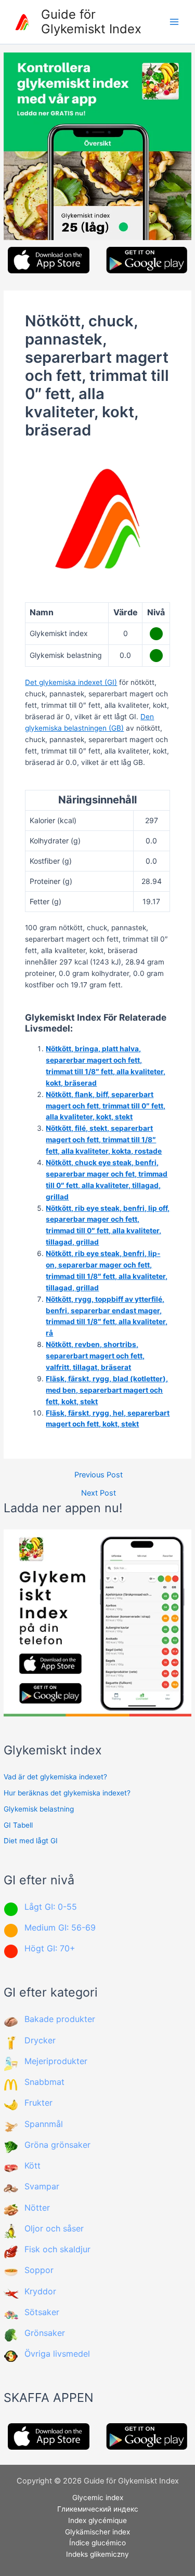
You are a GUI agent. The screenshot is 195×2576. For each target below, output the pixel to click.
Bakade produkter (60, 2019)
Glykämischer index (97, 2532)
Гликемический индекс (98, 2509)
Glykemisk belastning (39, 1809)
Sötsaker (42, 2312)
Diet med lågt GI (31, 1841)
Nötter (37, 2208)
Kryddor (40, 2291)
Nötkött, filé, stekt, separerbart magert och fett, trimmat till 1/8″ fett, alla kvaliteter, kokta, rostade (104, 1140)
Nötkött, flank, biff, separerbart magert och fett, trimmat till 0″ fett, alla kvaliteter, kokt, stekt (106, 1106)
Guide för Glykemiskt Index (91, 22)
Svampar (42, 2186)
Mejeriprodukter (56, 2061)
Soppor (39, 2270)
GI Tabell (18, 1825)
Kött (32, 2165)
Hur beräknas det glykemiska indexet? (67, 1793)
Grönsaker (45, 2333)
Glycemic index (98, 2498)
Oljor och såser (54, 2228)
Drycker (40, 2040)
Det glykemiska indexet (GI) (71, 682)
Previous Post (99, 1475)
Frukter (38, 2103)
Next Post (99, 1493)
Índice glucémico (97, 2543)
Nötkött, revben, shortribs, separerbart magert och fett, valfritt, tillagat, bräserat (95, 1356)
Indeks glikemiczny (97, 2554)
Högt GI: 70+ (50, 1948)
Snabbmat (44, 2082)
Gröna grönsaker (57, 2145)
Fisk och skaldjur (57, 2249)
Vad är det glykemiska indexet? (55, 1777)
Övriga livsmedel (57, 2354)
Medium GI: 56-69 (60, 1927)
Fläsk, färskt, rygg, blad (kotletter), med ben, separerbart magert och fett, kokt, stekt (107, 1390)
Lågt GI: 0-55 (51, 1907)
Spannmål (44, 2124)
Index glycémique (97, 2520)
